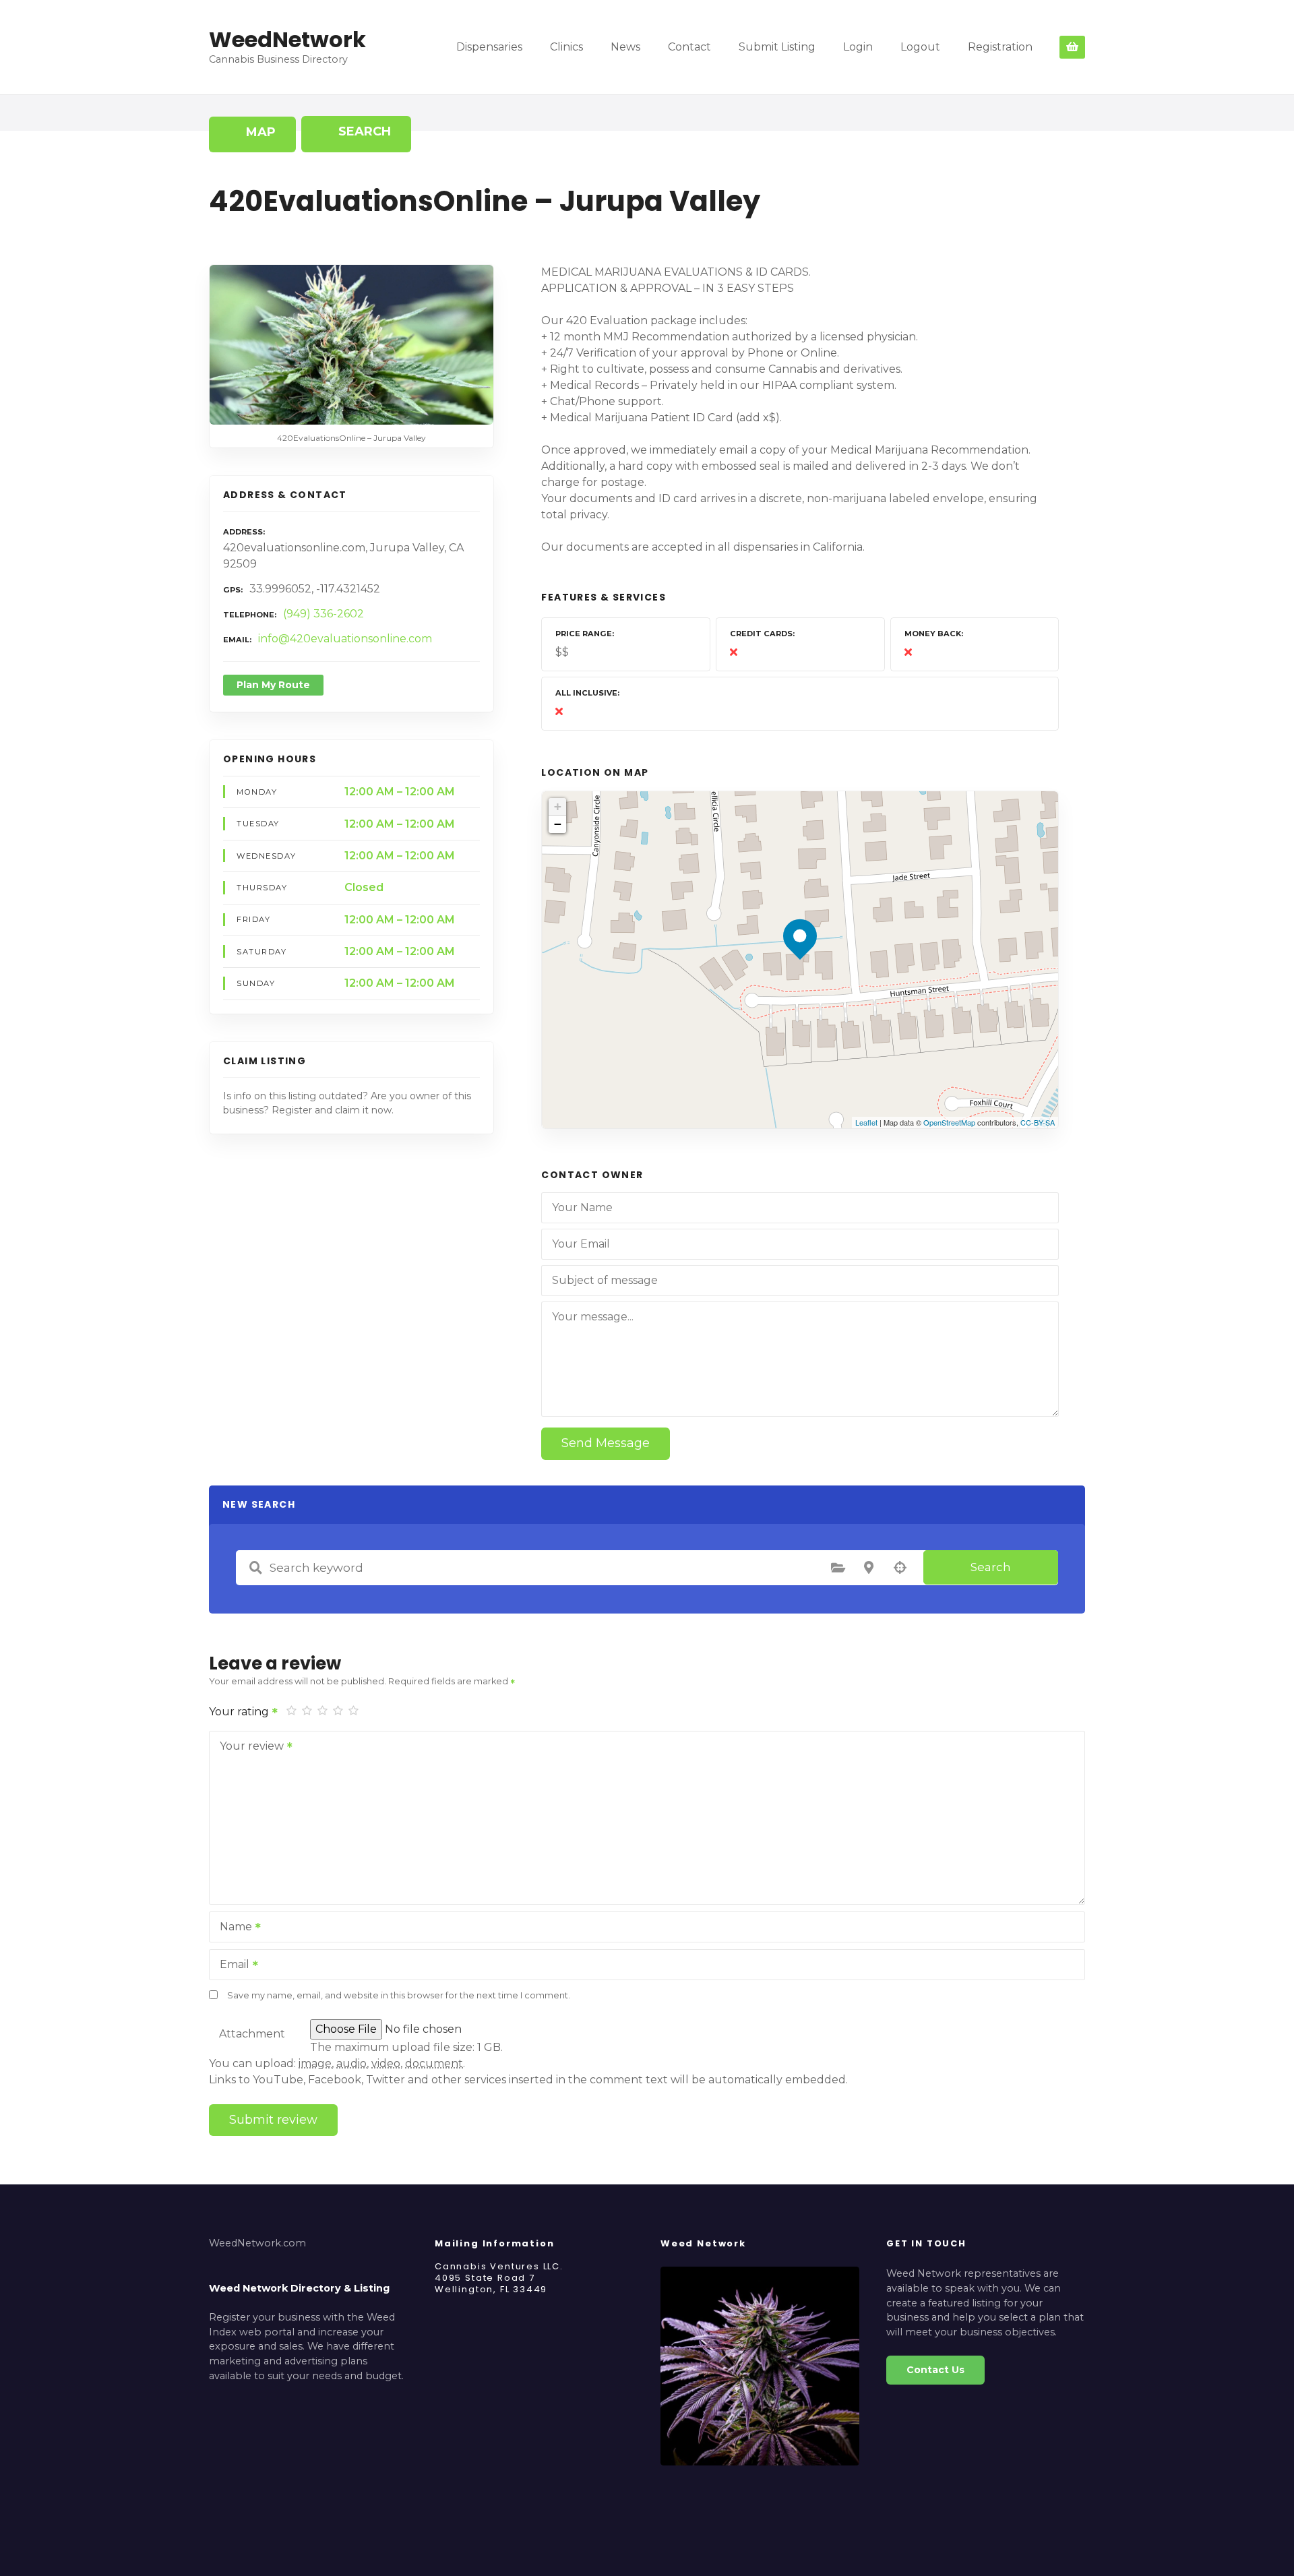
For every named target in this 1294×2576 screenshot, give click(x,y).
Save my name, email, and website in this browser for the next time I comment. (399, 1995)
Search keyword (255, 1568)
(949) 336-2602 (323, 614)
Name (232, 1928)
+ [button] (558, 806)
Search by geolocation (900, 1568)
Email (231, 1966)
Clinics (566, 47)
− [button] (558, 824)
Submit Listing (777, 47)
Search (991, 1567)
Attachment (252, 2034)
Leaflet (866, 1122)
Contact (689, 47)
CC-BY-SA (1038, 1122)
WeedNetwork (287, 39)
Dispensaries (489, 47)
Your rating (240, 1712)
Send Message (606, 1443)
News (625, 47)
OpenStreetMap (949, 1122)
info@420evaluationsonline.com (345, 639)
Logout (920, 47)
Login (858, 47)
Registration (1000, 47)
